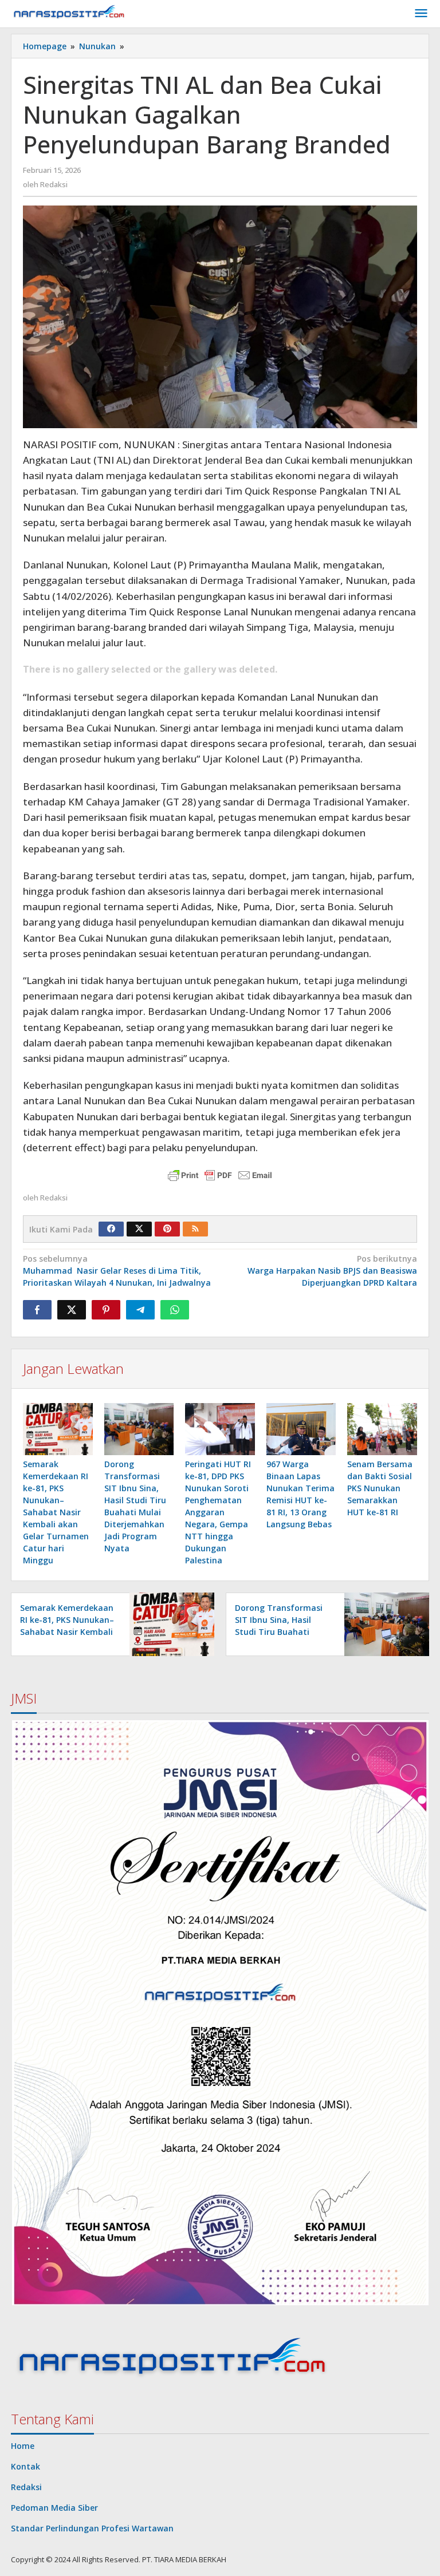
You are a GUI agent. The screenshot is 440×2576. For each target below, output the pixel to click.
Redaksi (26, 2487)
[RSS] (195, 1229)
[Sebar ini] (37, 1310)
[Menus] (421, 14)
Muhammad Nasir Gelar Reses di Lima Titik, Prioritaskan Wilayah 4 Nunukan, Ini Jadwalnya (117, 1271)
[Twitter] (139, 1229)
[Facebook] (111, 1229)
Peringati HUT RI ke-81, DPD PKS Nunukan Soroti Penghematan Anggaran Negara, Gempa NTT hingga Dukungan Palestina (218, 1512)
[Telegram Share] (140, 1310)
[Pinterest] (167, 1229)
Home (23, 2446)
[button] (220, 2013)
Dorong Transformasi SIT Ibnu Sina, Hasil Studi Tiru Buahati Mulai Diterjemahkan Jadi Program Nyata (279, 1632)
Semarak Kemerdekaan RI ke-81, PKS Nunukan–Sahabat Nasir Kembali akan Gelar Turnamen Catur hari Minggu (56, 1512)
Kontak (25, 2466)
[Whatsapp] (175, 1310)
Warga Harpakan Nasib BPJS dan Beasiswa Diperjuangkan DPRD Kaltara (332, 1271)
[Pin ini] (106, 1310)
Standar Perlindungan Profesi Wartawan (92, 2528)
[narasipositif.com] (70, 13)
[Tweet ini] (72, 1310)
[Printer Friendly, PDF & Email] (220, 1175)
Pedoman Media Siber (54, 2508)
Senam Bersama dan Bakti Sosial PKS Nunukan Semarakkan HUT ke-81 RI (380, 1488)
